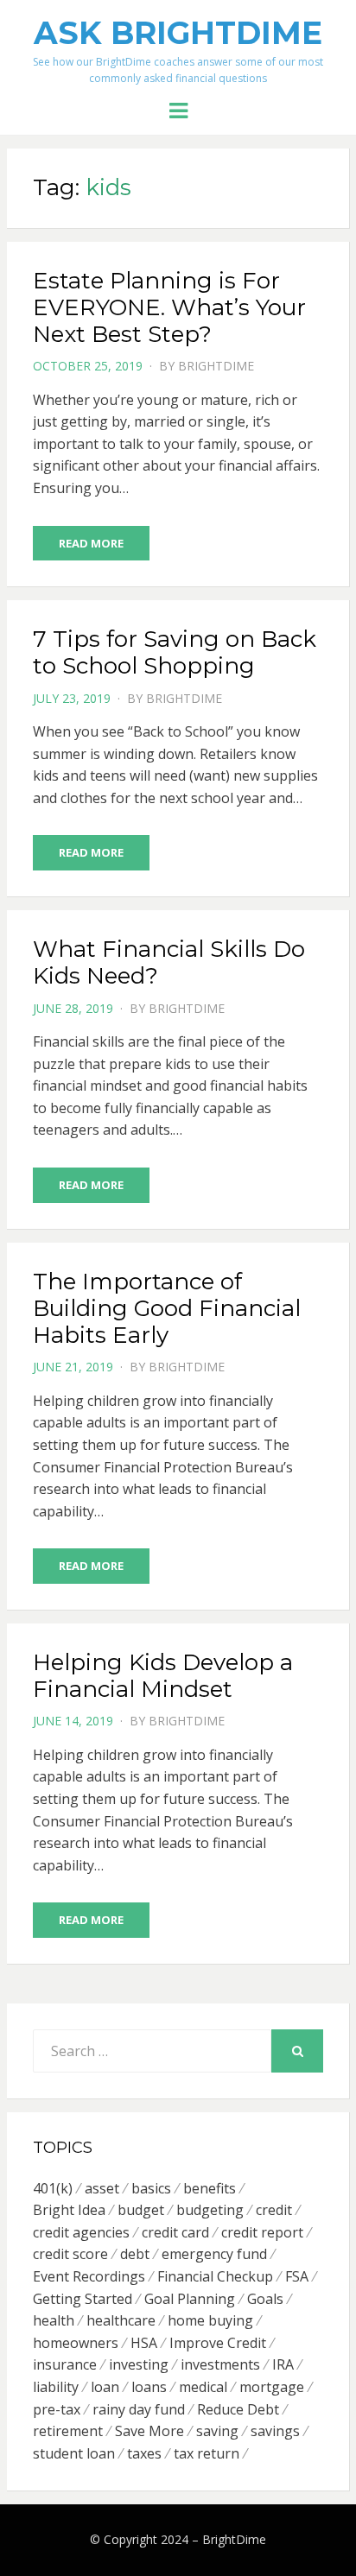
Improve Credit (218, 2343)
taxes (144, 2453)
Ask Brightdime (178, 33)
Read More (91, 543)
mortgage (272, 2387)
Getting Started (83, 2299)
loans (149, 2387)
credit (274, 2210)
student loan (74, 2453)
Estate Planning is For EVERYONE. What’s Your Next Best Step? (169, 307)
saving (217, 2431)
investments (220, 2364)
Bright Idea (69, 2210)
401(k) (53, 2188)
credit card (175, 2232)
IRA (283, 2364)
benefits (210, 2188)
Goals (265, 2299)
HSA (144, 2343)
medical (203, 2387)
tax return (207, 2453)
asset (102, 2188)
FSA (297, 2276)
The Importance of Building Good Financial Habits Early (167, 1308)
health (54, 2320)
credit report (262, 2232)
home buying (210, 2320)
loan (105, 2387)
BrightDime (216, 366)
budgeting (210, 2210)
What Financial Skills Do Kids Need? (169, 962)
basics (151, 2188)
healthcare (121, 2320)
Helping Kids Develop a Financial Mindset (163, 1676)
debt (135, 2254)
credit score (70, 2254)
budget (141, 2210)
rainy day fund (139, 2409)
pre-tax (57, 2409)
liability (56, 2387)
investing (139, 2364)
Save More (149, 2431)
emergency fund (214, 2254)
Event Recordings (89, 2276)
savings (275, 2431)
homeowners (76, 2343)
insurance (65, 2364)
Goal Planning (190, 2299)
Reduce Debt (238, 2409)
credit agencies (81, 2232)
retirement (68, 2431)
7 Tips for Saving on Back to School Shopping (175, 652)
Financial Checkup (215, 2276)
